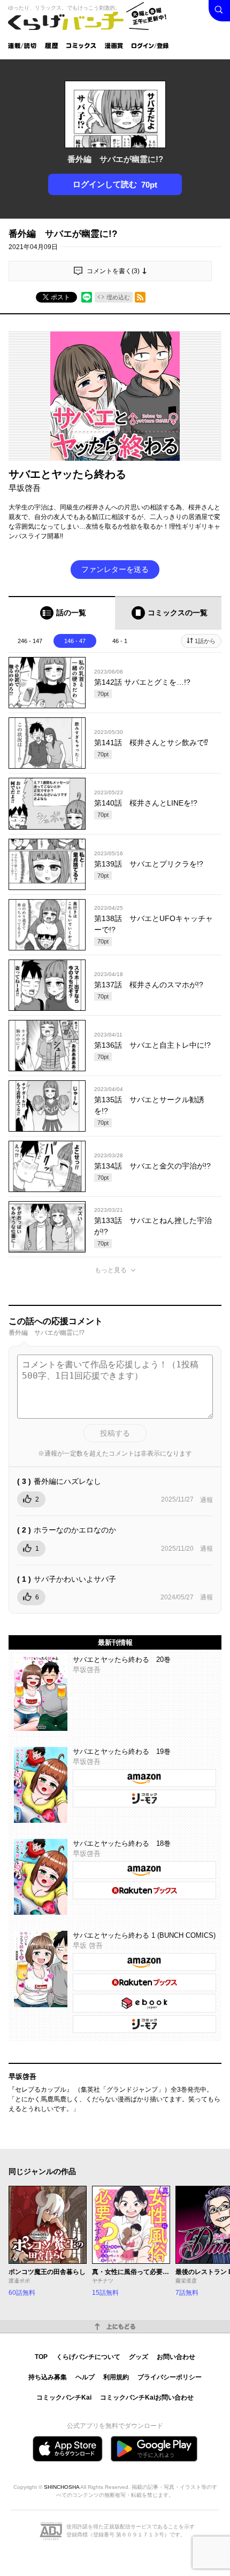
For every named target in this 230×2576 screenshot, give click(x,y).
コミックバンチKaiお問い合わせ (147, 2397)
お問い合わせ (176, 2357)
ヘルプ (85, 2377)
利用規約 (116, 2377)
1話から (205, 641)
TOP (41, 2357)
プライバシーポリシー (170, 2377)
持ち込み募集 (48, 2377)
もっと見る (111, 1270)
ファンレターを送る (115, 569)
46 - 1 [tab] (120, 641)
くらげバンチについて (88, 2357)
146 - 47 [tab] (75, 641)
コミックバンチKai (64, 2397)
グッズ (139, 2357)
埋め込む (118, 297)
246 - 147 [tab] (30, 641)
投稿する (115, 1433)
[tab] (62, 613)
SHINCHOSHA (62, 2487)
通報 (206, 1500)
